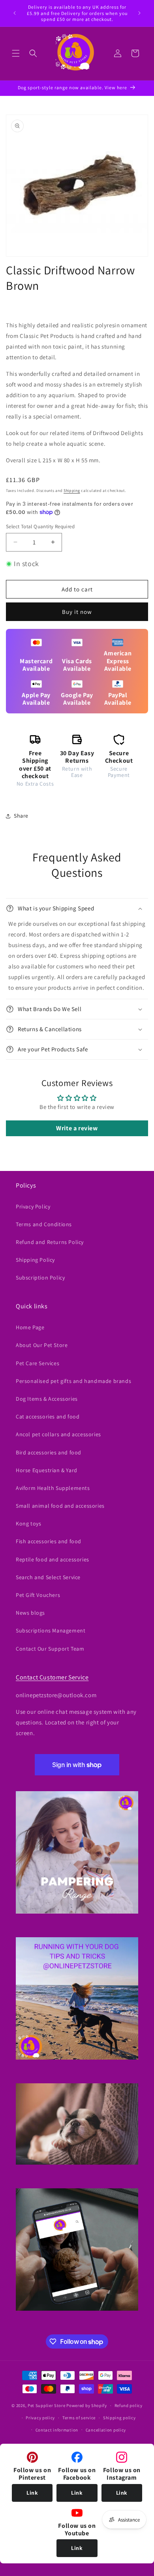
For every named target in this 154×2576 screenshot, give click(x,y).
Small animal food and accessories (60, 1506)
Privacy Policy (33, 1206)
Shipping (72, 491)
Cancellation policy (106, 2430)
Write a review (77, 1128)
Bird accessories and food (49, 1452)
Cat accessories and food (48, 1417)
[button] (16, 53)
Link (32, 2493)
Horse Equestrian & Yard (47, 1470)
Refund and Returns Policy (50, 1242)
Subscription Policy (40, 1278)
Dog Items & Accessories (47, 1399)
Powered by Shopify (87, 2405)
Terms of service (79, 2418)
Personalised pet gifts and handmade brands (73, 1381)
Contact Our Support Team (50, 1649)
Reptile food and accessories (53, 1559)
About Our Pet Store (42, 1345)
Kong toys (28, 1523)
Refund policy (129, 2405)
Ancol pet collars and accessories (58, 1434)
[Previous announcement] (15, 13)
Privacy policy (40, 2418)
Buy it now (77, 612)
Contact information (57, 2430)
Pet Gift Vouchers (38, 1595)
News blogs (30, 1613)
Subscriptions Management (51, 1630)
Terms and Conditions (44, 1224)
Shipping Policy (35, 1260)
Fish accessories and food (49, 1541)
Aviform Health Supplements (53, 1488)
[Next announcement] (139, 13)
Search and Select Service (48, 1577)
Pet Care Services (38, 1363)
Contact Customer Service (52, 1677)
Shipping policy (119, 2418)
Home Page (30, 1327)
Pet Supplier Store (47, 2405)
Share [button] (21, 816)
